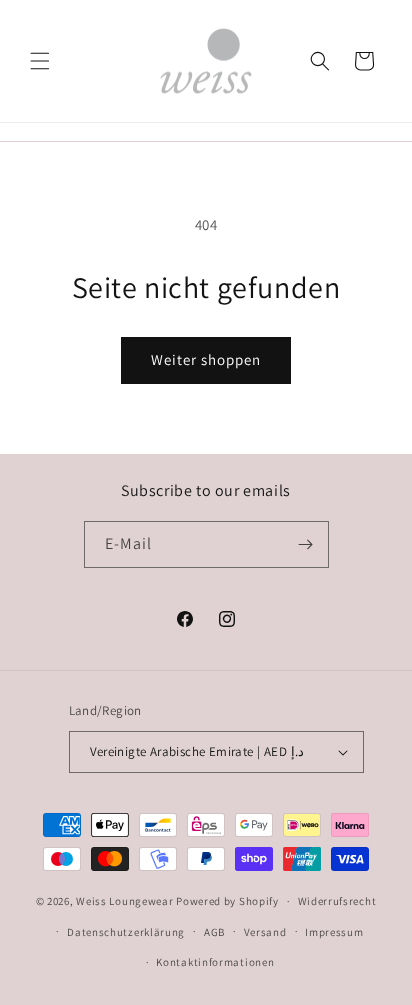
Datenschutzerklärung (126, 932)
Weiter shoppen (206, 359)
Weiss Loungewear (124, 901)
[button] (40, 61)
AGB (214, 932)
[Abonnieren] (306, 544)
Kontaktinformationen (215, 962)
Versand (265, 932)
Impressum (334, 932)
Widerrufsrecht (337, 901)
